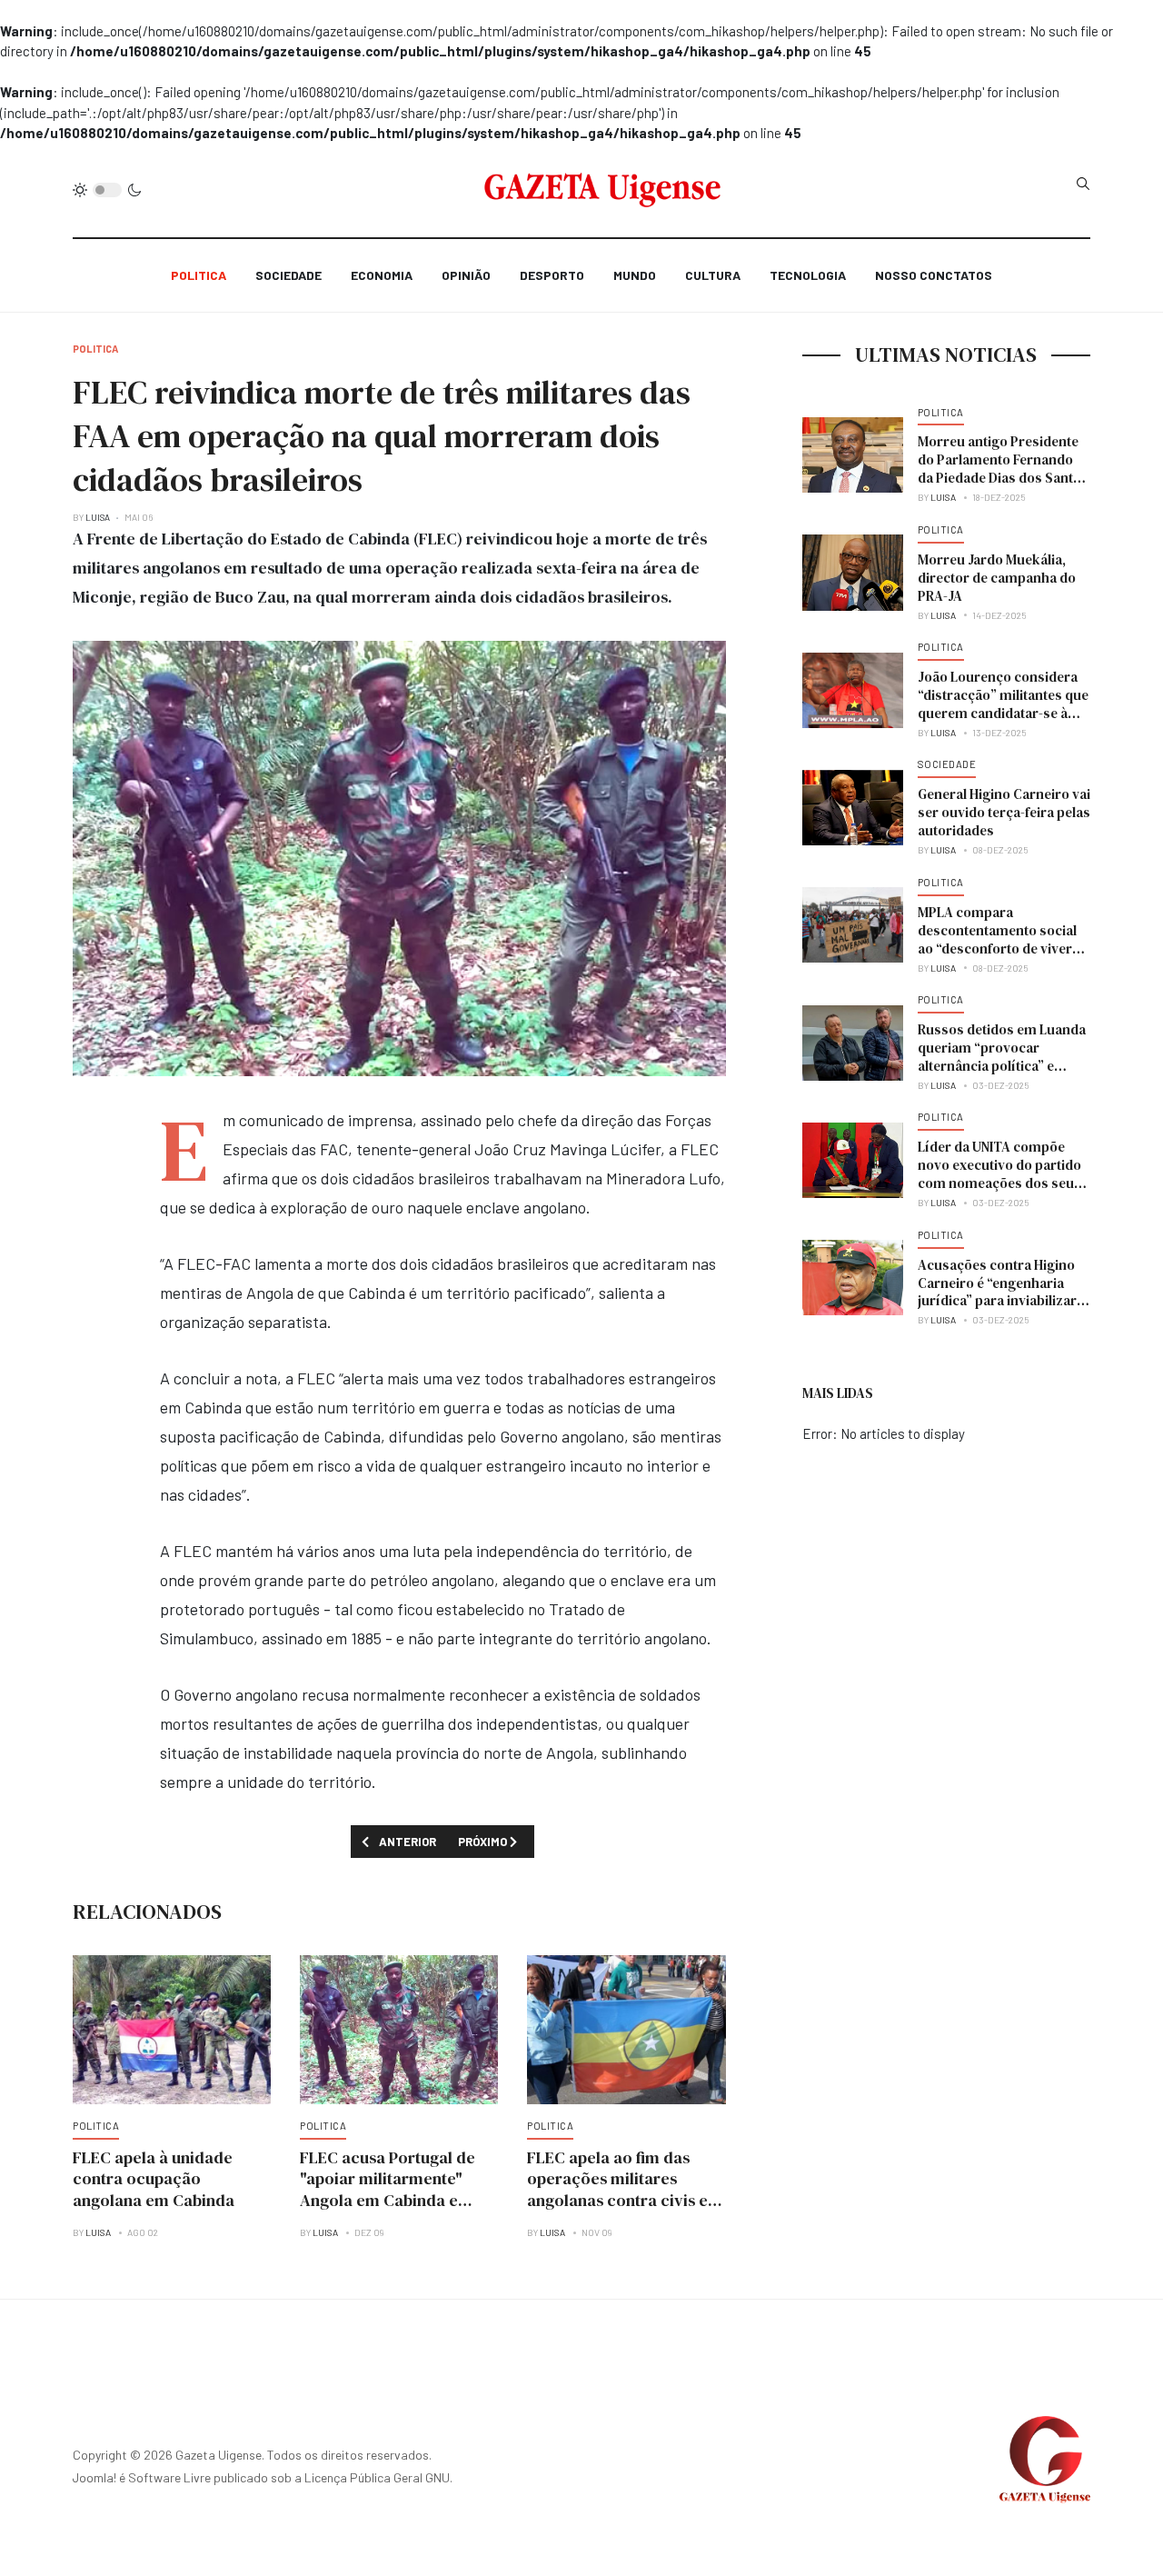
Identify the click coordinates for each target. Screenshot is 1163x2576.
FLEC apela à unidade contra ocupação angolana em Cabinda (154, 2179)
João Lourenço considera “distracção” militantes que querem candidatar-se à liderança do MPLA (1003, 704)
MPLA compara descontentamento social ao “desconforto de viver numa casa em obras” (997, 939)
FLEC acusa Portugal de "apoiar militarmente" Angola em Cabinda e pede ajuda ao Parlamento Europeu (398, 2201)
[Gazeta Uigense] (603, 190)
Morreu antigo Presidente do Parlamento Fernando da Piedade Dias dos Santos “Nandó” (1003, 469)
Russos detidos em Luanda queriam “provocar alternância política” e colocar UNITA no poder (1002, 1057)
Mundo (635, 275)
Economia (382, 275)
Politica (199, 275)
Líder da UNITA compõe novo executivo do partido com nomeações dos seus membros (999, 1174)
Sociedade (288, 275)
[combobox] (1083, 184)
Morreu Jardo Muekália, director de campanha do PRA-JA (997, 578)
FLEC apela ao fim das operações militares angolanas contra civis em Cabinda (625, 2190)
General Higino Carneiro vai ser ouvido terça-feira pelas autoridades (1004, 812)
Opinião (466, 275)
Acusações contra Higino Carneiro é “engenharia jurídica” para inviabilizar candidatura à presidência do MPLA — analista (999, 1301)
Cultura (713, 275)
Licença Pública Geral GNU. (378, 2477)
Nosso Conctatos (934, 275)
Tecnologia (808, 275)
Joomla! (94, 2477)
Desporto (552, 275)
